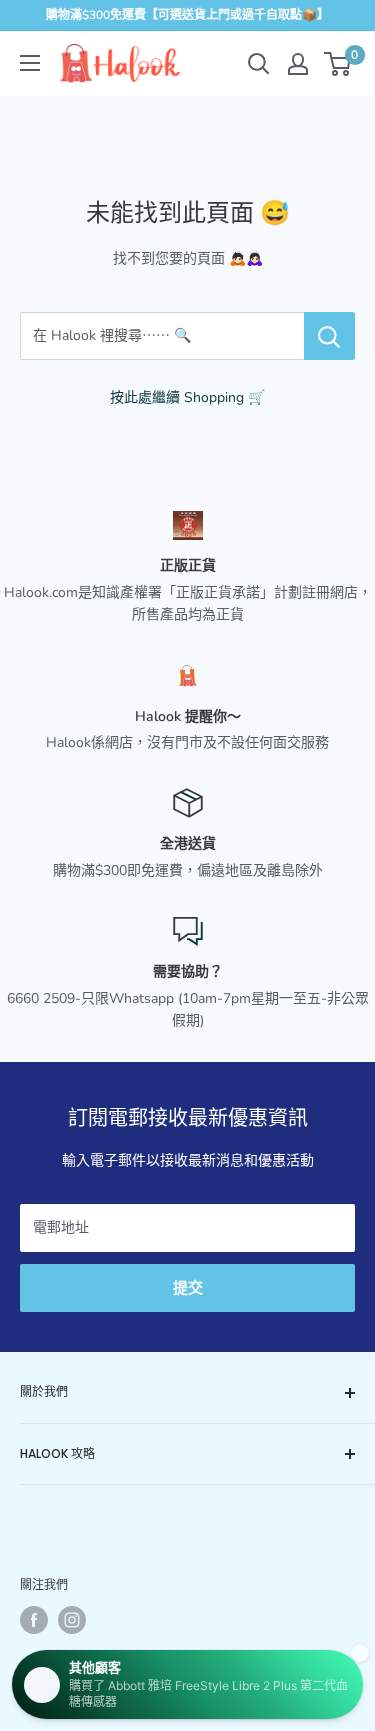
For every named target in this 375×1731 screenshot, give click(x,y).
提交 (188, 1288)
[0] (338, 64)
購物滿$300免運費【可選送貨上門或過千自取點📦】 (187, 15)
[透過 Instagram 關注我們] (72, 1620)
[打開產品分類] (30, 63)
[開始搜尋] (259, 64)
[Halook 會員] (298, 64)
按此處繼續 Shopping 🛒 (187, 397)
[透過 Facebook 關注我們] (34, 1620)
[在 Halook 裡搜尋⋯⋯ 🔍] (329, 336)
